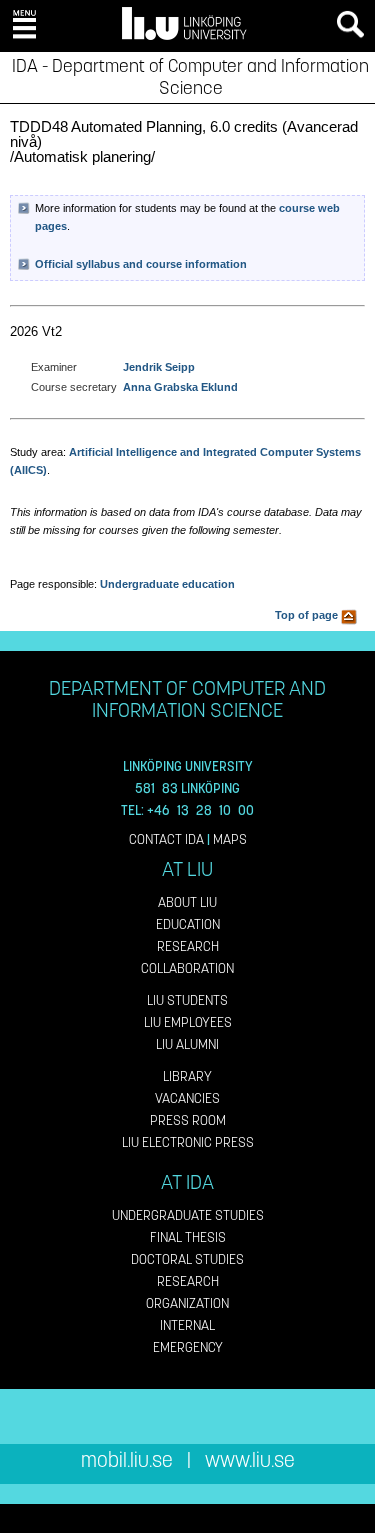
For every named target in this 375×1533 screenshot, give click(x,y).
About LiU (187, 902)
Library (187, 1076)
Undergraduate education (167, 584)
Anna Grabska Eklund (180, 387)
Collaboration (187, 968)
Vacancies (187, 1098)
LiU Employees (188, 1022)
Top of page (308, 615)
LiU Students (187, 1000)
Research (188, 946)
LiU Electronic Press (188, 1142)
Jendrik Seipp (159, 367)
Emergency (188, 1347)
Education (188, 924)
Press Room (188, 1120)
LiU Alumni (187, 1044)
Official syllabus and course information (141, 264)
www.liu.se (250, 1460)
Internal (187, 1325)
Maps (230, 839)
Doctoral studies (187, 1259)
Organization (187, 1303)
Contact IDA (166, 839)
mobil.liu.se (127, 1460)
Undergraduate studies (188, 1215)
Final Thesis (188, 1237)
